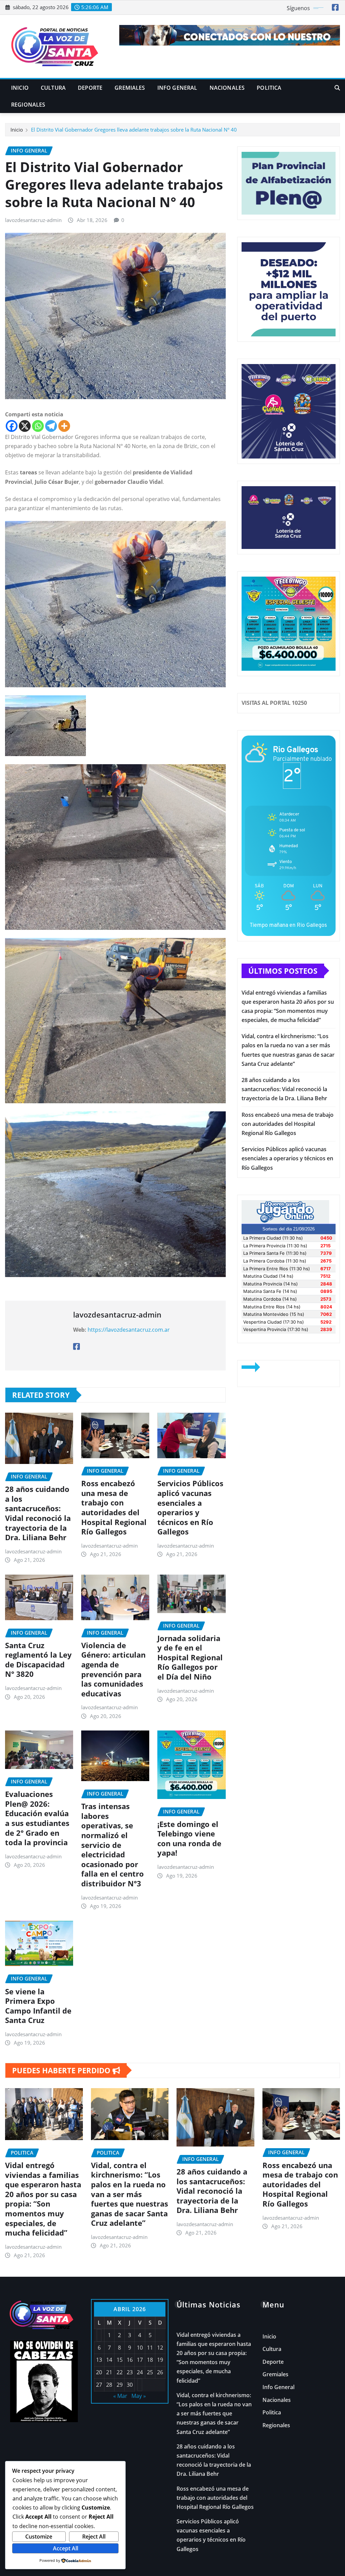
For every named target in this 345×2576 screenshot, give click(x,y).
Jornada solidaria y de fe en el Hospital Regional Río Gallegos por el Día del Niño (190, 1657)
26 (160, 2372)
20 (99, 2372)
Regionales (28, 105)
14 (109, 2360)
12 (160, 2348)
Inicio (20, 88)
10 (140, 2348)
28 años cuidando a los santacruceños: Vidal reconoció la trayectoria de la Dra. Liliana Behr (38, 1513)
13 (99, 2360)
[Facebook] (12, 426)
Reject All (94, 2537)
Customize (39, 2537)
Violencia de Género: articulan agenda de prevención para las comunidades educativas (113, 1669)
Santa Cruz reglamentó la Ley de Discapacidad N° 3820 (38, 1660)
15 (120, 2360)
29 (120, 2385)
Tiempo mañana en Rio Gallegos (288, 925)
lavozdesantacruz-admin (33, 220)
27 (99, 2385)
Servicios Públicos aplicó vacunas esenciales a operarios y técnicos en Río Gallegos (190, 1507)
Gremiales (130, 88)
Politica (269, 88)
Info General (177, 88)
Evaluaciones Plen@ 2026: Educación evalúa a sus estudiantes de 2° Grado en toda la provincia (37, 1818)
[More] (64, 426)
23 (130, 2372)
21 (109, 2372)
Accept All (66, 2548)
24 (140, 2372)
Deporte (90, 88)
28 (109, 2385)
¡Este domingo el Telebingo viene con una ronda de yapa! (189, 1838)
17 (140, 2360)
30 (130, 2385)
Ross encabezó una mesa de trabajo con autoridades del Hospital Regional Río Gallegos (114, 1507)
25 (150, 2372)
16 (130, 2360)
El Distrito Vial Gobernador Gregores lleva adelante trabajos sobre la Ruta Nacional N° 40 (134, 130)
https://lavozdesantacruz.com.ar (129, 1330)
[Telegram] (51, 426)
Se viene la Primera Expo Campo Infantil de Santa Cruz (38, 2006)
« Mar (120, 2396)
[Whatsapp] (38, 426)
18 (150, 2360)
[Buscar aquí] (337, 88)
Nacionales (227, 88)
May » (139, 2396)
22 (120, 2372)
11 (150, 2348)
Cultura (53, 88)
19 (160, 2360)
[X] (25, 426)
